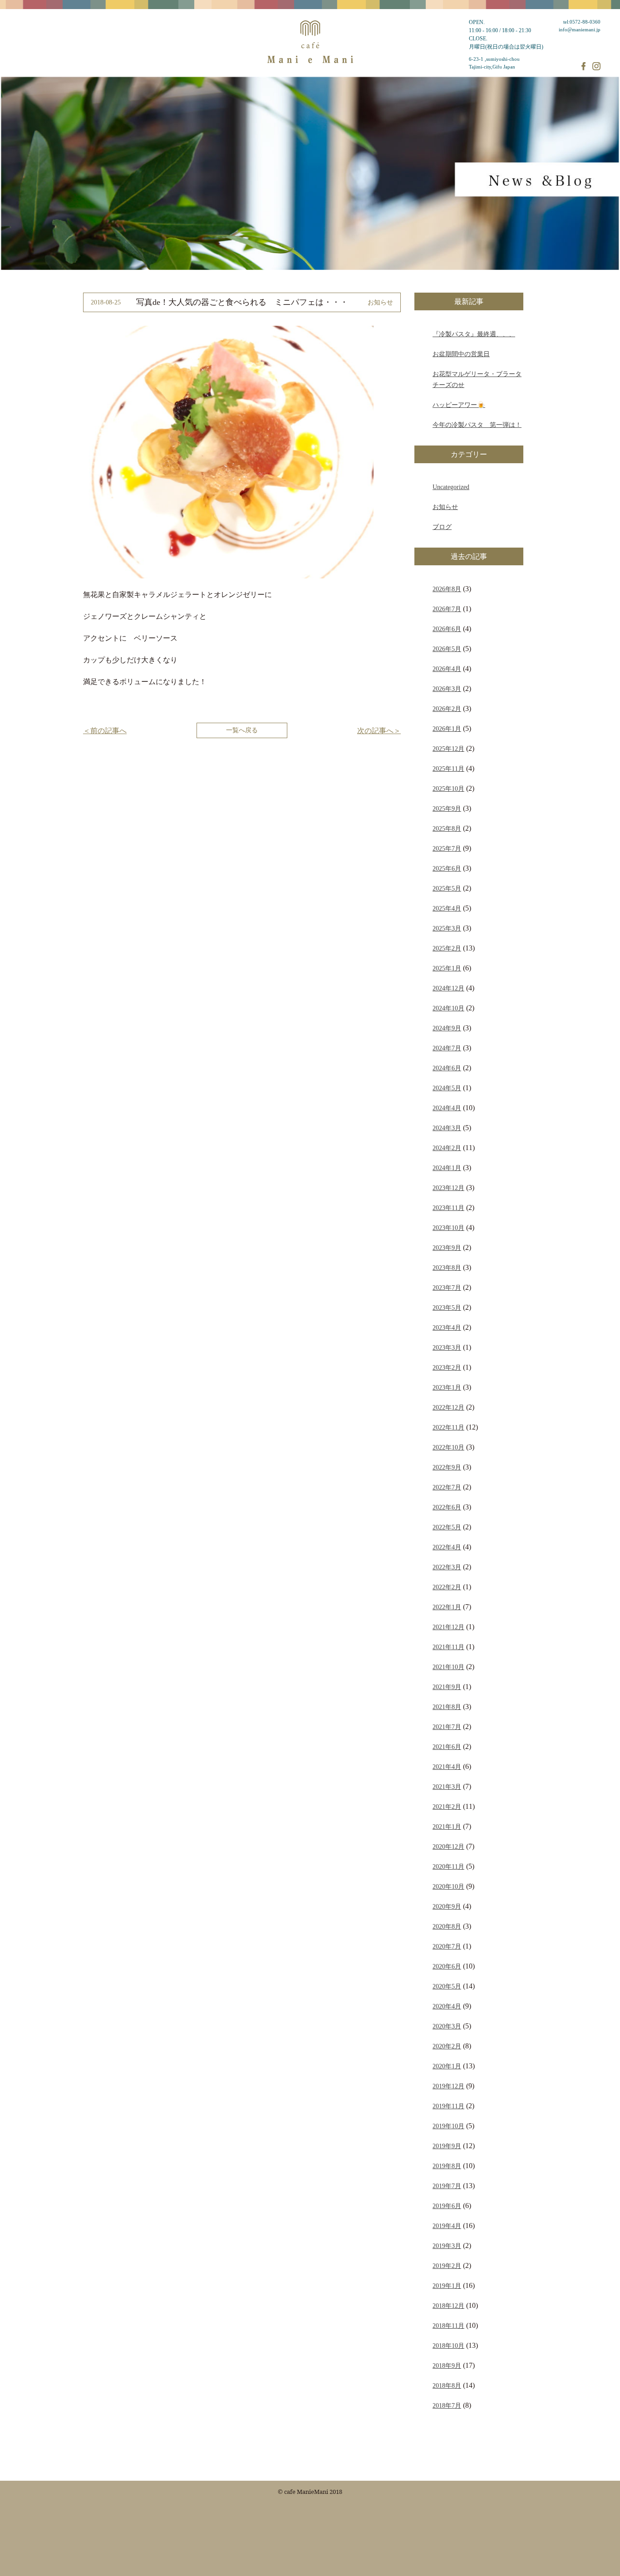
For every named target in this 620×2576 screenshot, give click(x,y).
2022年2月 (447, 1587)
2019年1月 (447, 2286)
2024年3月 (447, 1128)
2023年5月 (447, 1308)
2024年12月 (448, 988)
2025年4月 (447, 908)
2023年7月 (447, 1288)
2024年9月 (447, 1028)
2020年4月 (447, 2006)
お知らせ (445, 507)
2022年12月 (448, 1407)
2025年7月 (447, 848)
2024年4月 (447, 1108)
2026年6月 (447, 629)
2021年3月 (447, 1787)
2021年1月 (447, 1827)
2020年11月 (448, 1866)
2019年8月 (447, 2166)
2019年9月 (447, 2146)
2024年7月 (447, 1048)
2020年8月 (447, 1926)
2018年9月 (447, 2365)
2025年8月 (447, 828)
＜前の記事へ (105, 731)
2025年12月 (448, 749)
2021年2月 (447, 1807)
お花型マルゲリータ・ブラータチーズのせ (477, 379)
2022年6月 (447, 1507)
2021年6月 (447, 1747)
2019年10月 (448, 2126)
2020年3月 (447, 2026)
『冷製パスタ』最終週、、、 (474, 334)
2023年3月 (447, 1347)
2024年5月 (447, 1088)
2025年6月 (447, 868)
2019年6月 (447, 2206)
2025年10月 (448, 788)
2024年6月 (447, 1068)
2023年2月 (447, 1367)
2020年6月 (447, 1966)
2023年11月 (448, 1208)
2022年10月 (448, 1447)
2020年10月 (448, 1886)
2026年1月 (447, 729)
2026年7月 (447, 609)
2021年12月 (448, 1627)
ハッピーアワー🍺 (459, 405)
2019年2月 (447, 2266)
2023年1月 (447, 1387)
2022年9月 (447, 1467)
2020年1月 (447, 2066)
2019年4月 (447, 2226)
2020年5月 (447, 1986)
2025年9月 (447, 808)
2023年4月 (447, 1327)
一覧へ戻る (242, 730)
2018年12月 (448, 2306)
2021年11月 (448, 1647)
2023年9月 (447, 1248)
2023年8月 (447, 1268)
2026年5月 (447, 649)
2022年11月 (448, 1427)
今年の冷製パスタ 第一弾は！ (477, 425)
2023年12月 (448, 1188)
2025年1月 (447, 968)
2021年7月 (447, 1727)
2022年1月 (447, 1607)
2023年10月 (448, 1228)
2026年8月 (447, 589)
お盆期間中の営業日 (461, 354)
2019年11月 (448, 2106)
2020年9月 (447, 1906)
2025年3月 (447, 928)
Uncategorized (451, 487)
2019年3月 (447, 2246)
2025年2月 (447, 948)
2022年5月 (447, 1527)
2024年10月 (448, 1008)
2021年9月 (447, 1687)
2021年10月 (448, 1667)
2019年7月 (447, 2186)
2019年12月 (448, 2086)
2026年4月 (447, 669)
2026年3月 (447, 689)
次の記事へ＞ (379, 731)
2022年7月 (447, 1487)
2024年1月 (447, 1168)
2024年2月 (447, 1148)
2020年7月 (447, 1946)
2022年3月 (447, 1567)
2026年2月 (447, 709)
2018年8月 (447, 2385)
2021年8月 (447, 1707)
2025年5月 (447, 888)
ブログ (442, 527)
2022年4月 (447, 1547)
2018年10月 (448, 2346)
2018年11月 (448, 2326)
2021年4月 (447, 1767)
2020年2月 (447, 2046)
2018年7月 (447, 2405)
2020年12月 (448, 1846)
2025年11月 (448, 769)
